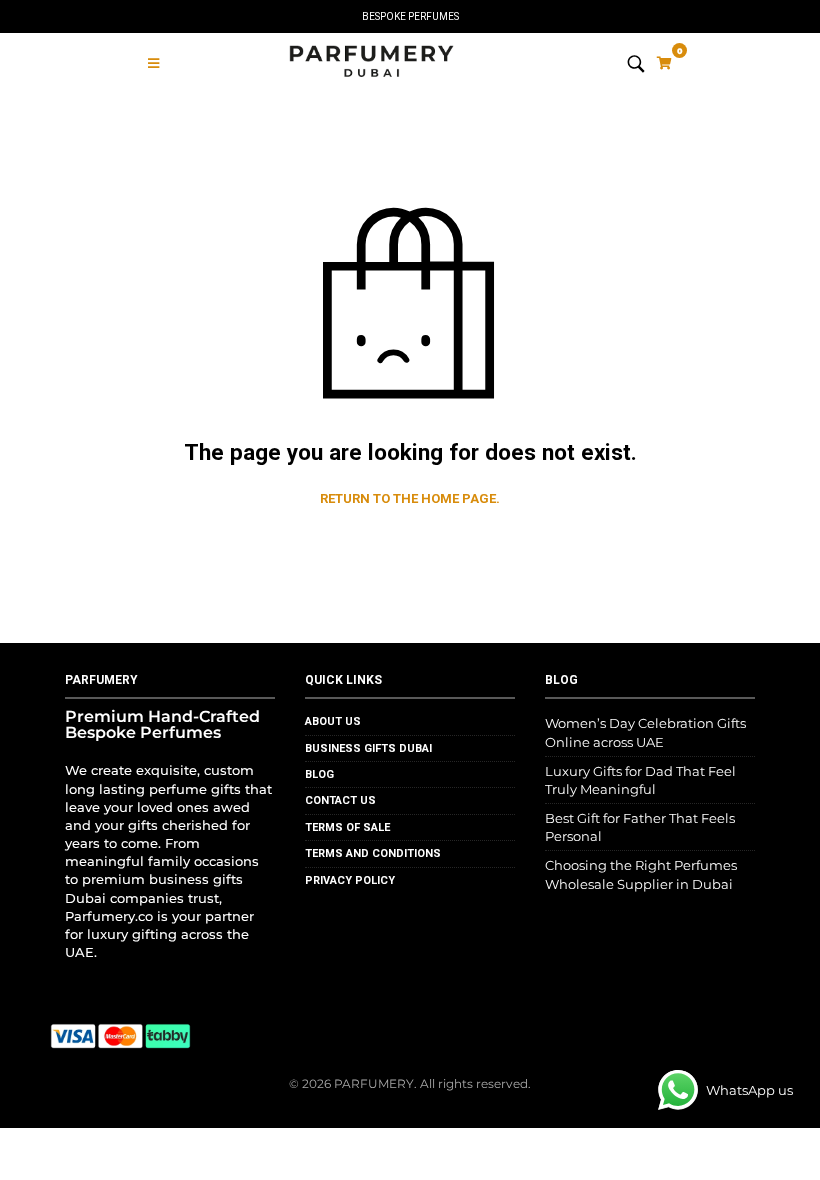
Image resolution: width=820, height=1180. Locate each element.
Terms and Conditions (373, 853)
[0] (664, 63)
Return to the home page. (410, 498)
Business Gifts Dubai (368, 748)
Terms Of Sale (347, 827)
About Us (333, 721)
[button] (153, 63)
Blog (319, 774)
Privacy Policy (350, 880)
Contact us (340, 800)
